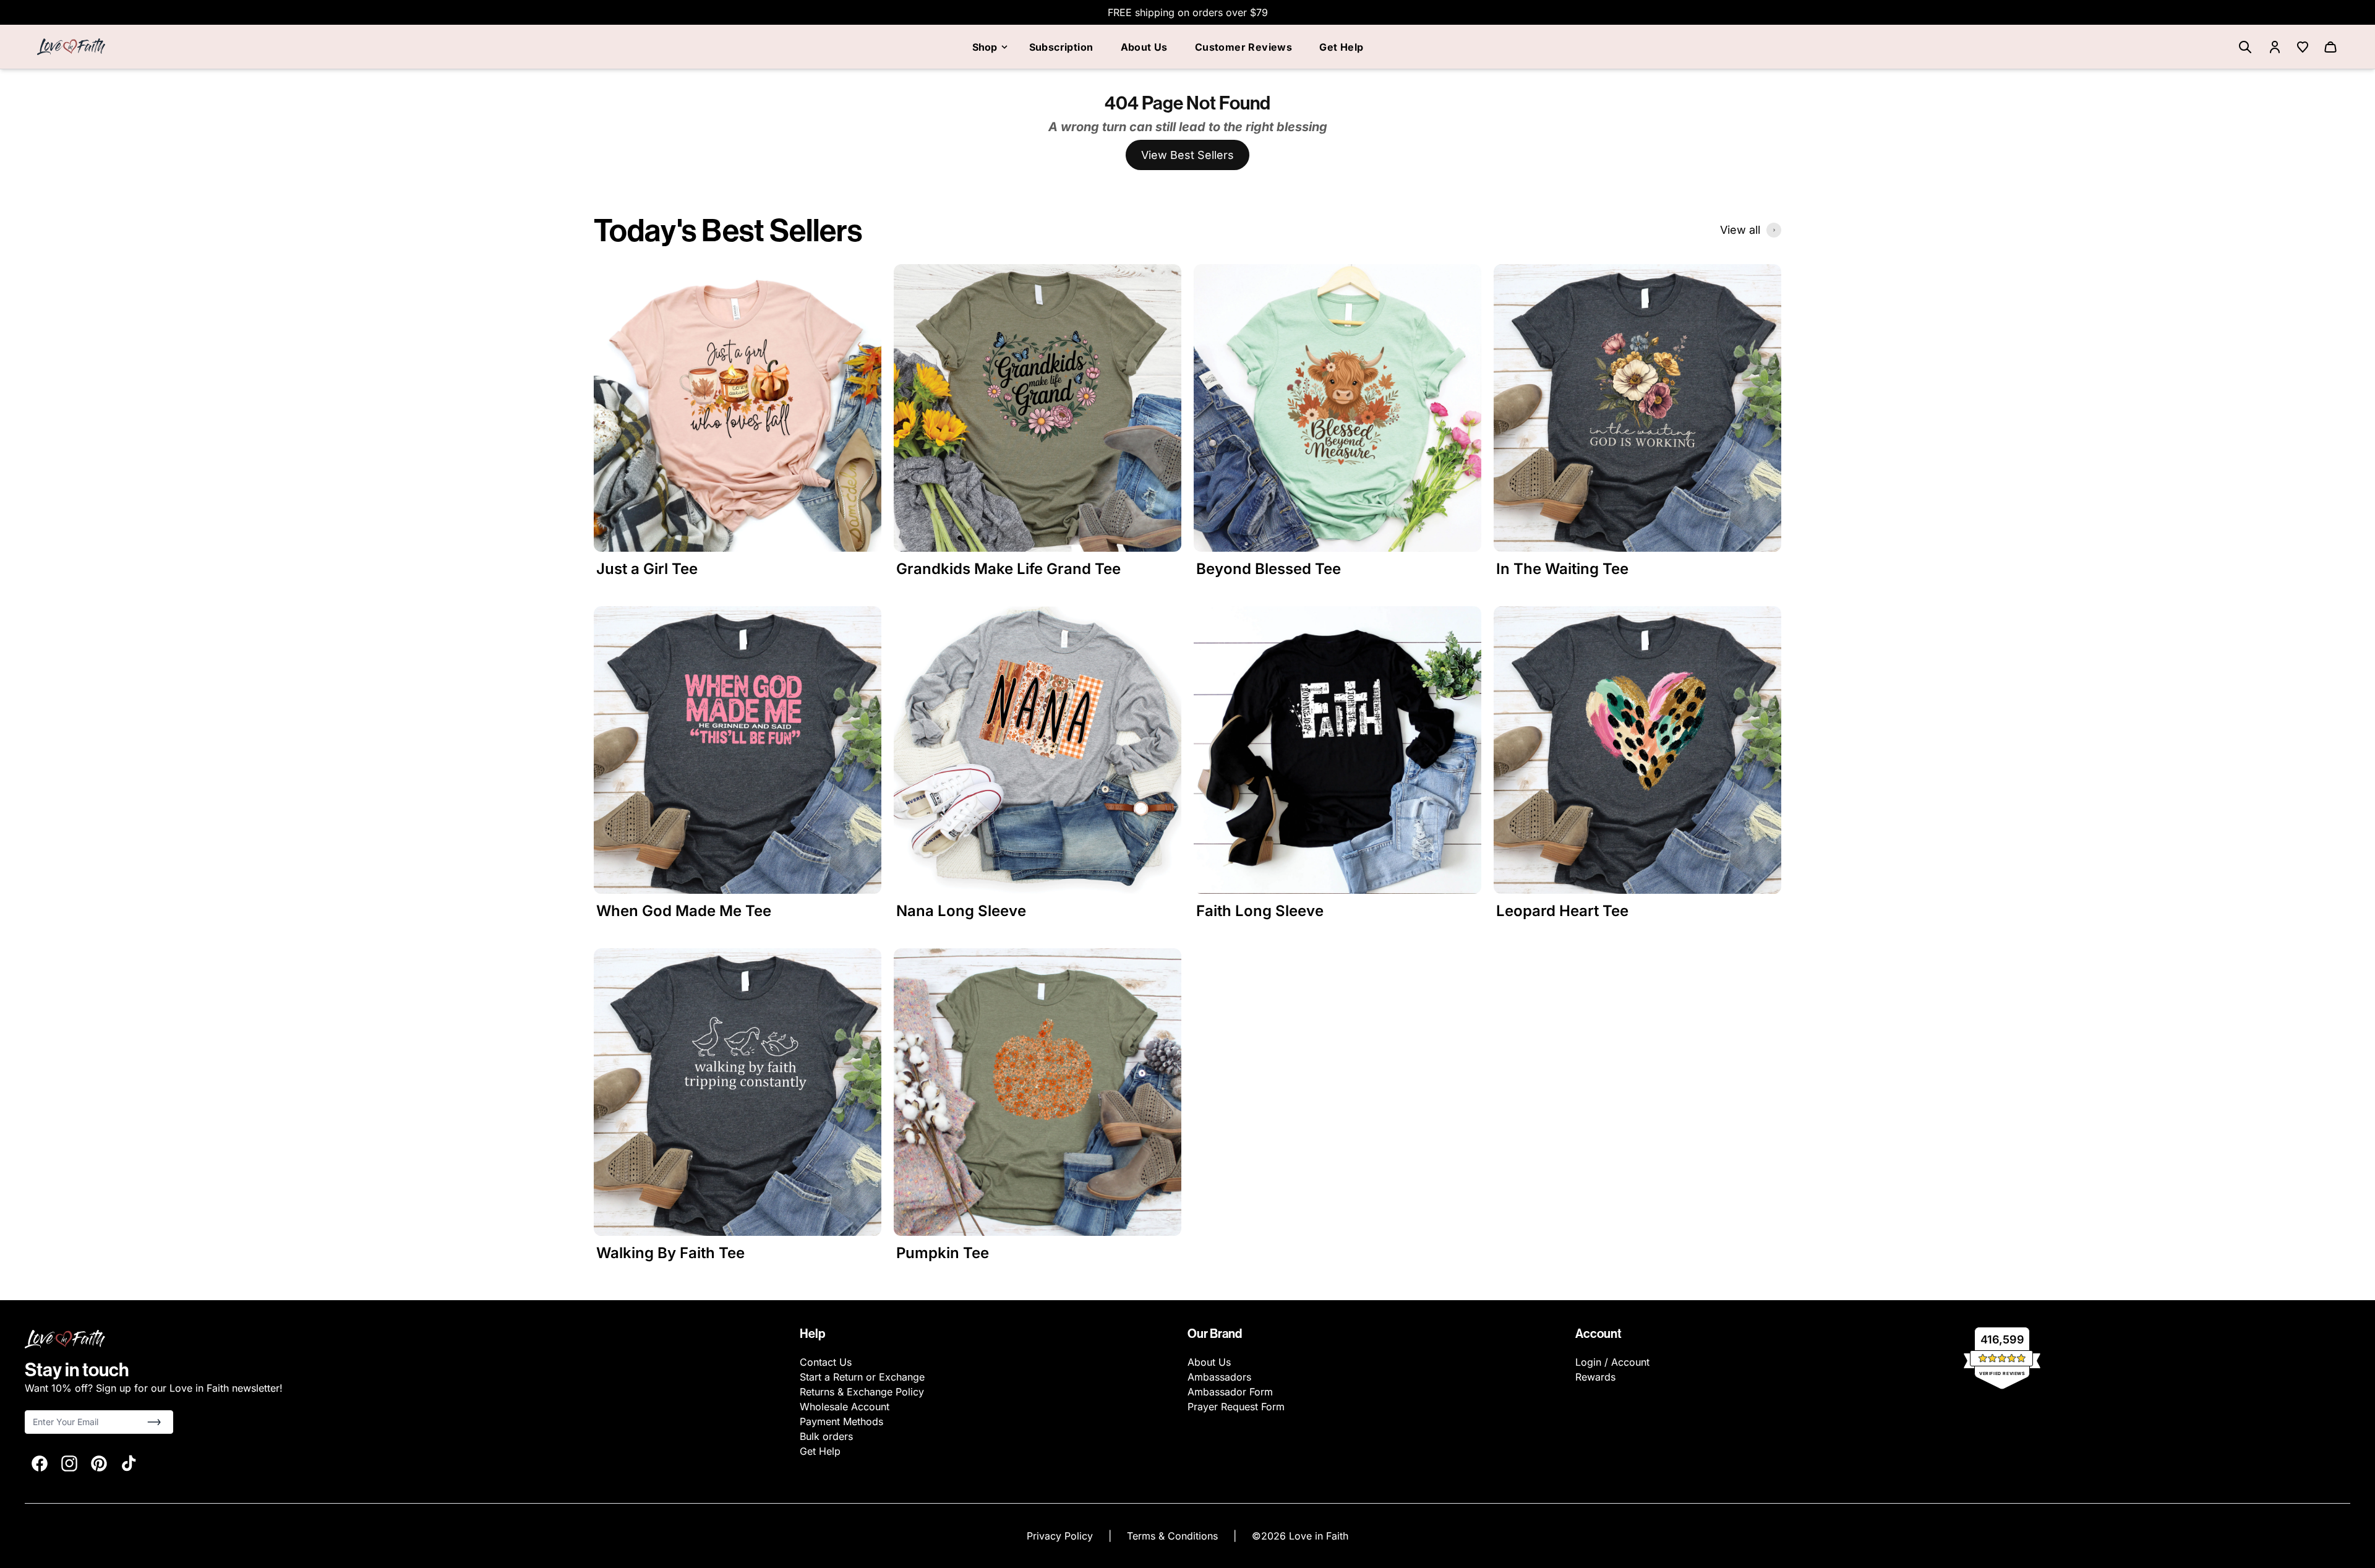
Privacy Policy (1061, 1536)
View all (1740, 230)
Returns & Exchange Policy (862, 1392)
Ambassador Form (1230, 1392)
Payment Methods (841, 1421)
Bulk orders (826, 1436)
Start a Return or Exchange (862, 1377)
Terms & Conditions (1174, 1536)
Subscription (1061, 47)
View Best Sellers (1187, 155)
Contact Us (826, 1362)
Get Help (1341, 47)
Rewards (1595, 1377)
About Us (1144, 47)
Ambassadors (1219, 1377)
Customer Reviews (1243, 47)
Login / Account (1612, 1362)
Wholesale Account (845, 1407)
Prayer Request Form (1236, 1407)
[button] (154, 1422)
